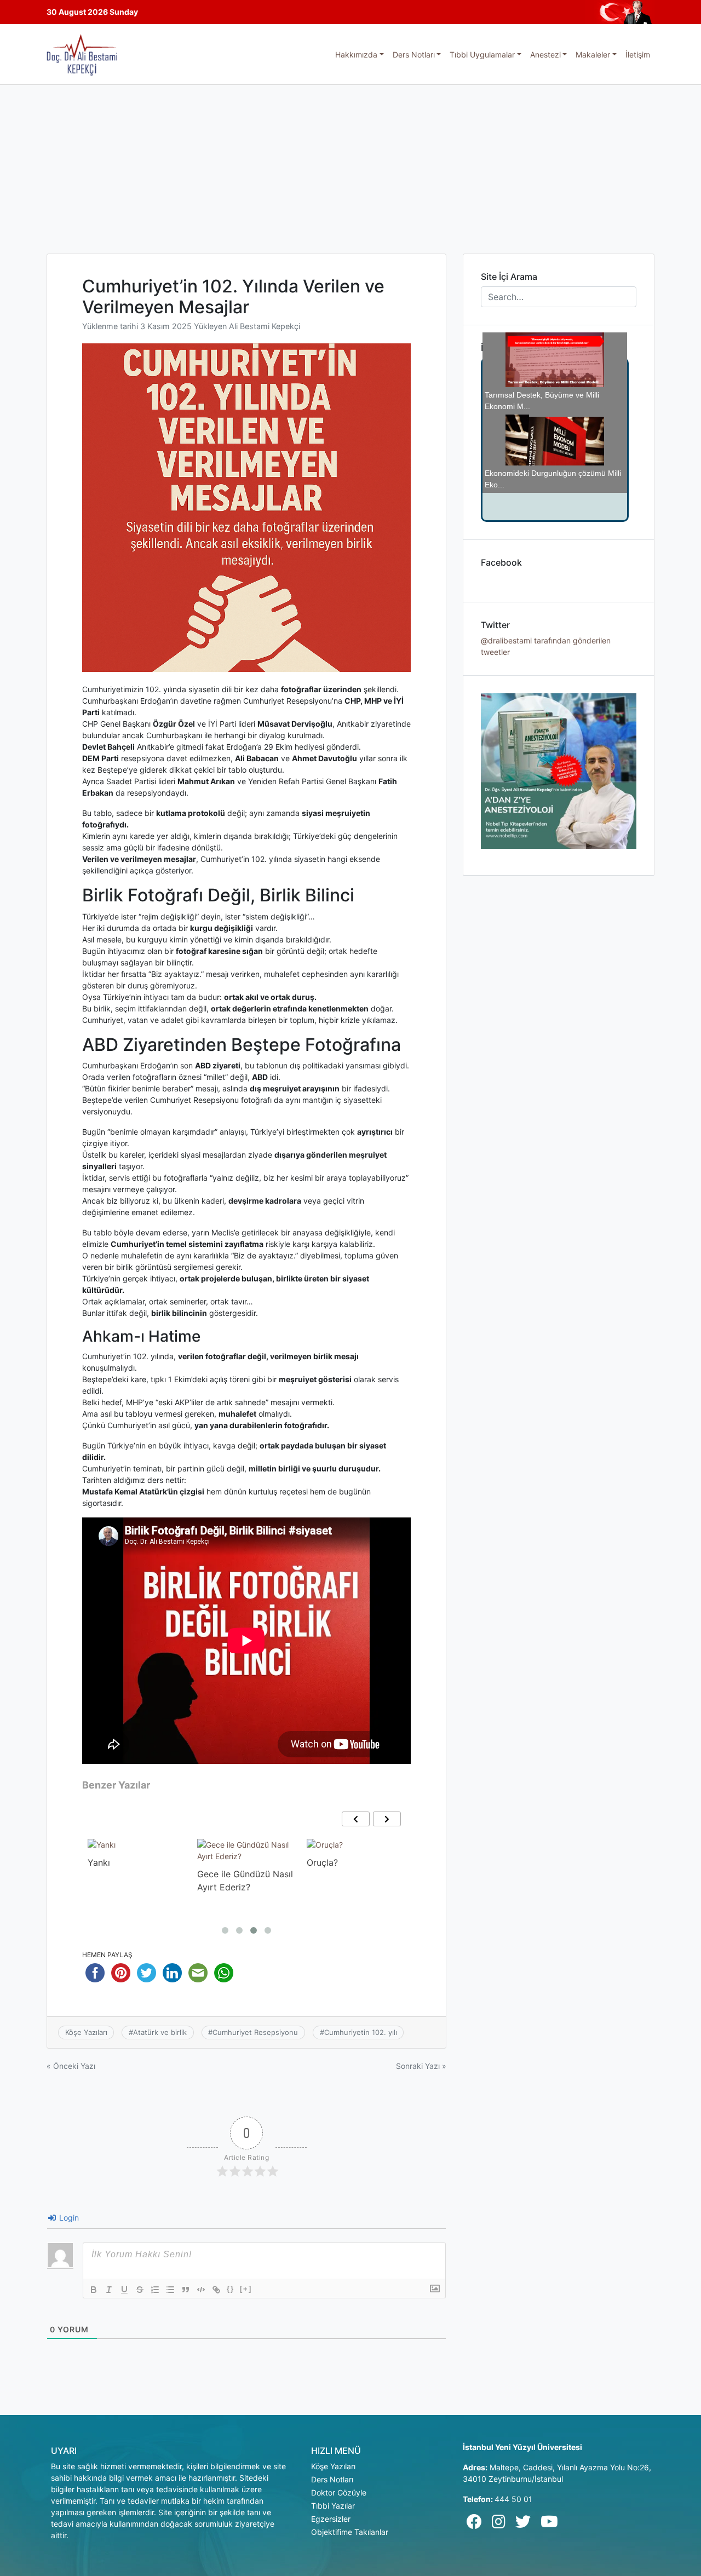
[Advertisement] (350, 167)
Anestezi (545, 54)
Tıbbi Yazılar (333, 2506)
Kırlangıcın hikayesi (346, 1862)
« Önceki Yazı (71, 2066)
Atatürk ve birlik (160, 2032)
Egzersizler (331, 2519)
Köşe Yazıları (86, 2032)
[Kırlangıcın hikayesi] (346, 1845)
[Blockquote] (186, 2290)
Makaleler (593, 54)
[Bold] (94, 2290)
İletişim (638, 54)
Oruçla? (213, 1862)
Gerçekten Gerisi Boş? (562, 447)
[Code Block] (201, 2290)
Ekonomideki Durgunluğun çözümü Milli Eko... (553, 415)
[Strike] (140, 2290)
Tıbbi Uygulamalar (482, 54)
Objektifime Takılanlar (350, 2532)
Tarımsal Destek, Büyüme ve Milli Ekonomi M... (542, 393)
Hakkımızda (356, 54)
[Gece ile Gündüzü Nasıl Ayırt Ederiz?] (137, 1850)
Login (68, 2218)
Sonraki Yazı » (421, 2066)
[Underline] (124, 2290)
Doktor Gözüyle (339, 2492)
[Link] (216, 2290)
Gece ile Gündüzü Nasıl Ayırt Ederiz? (136, 1881)
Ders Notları (414, 54)
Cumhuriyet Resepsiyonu (255, 2032)
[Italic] (109, 2290)
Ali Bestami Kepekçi (265, 326)
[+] (246, 2289)
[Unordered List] (170, 2290)
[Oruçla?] (215, 1845)
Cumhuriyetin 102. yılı (361, 2032)
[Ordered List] (155, 2290)
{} (231, 2289)
